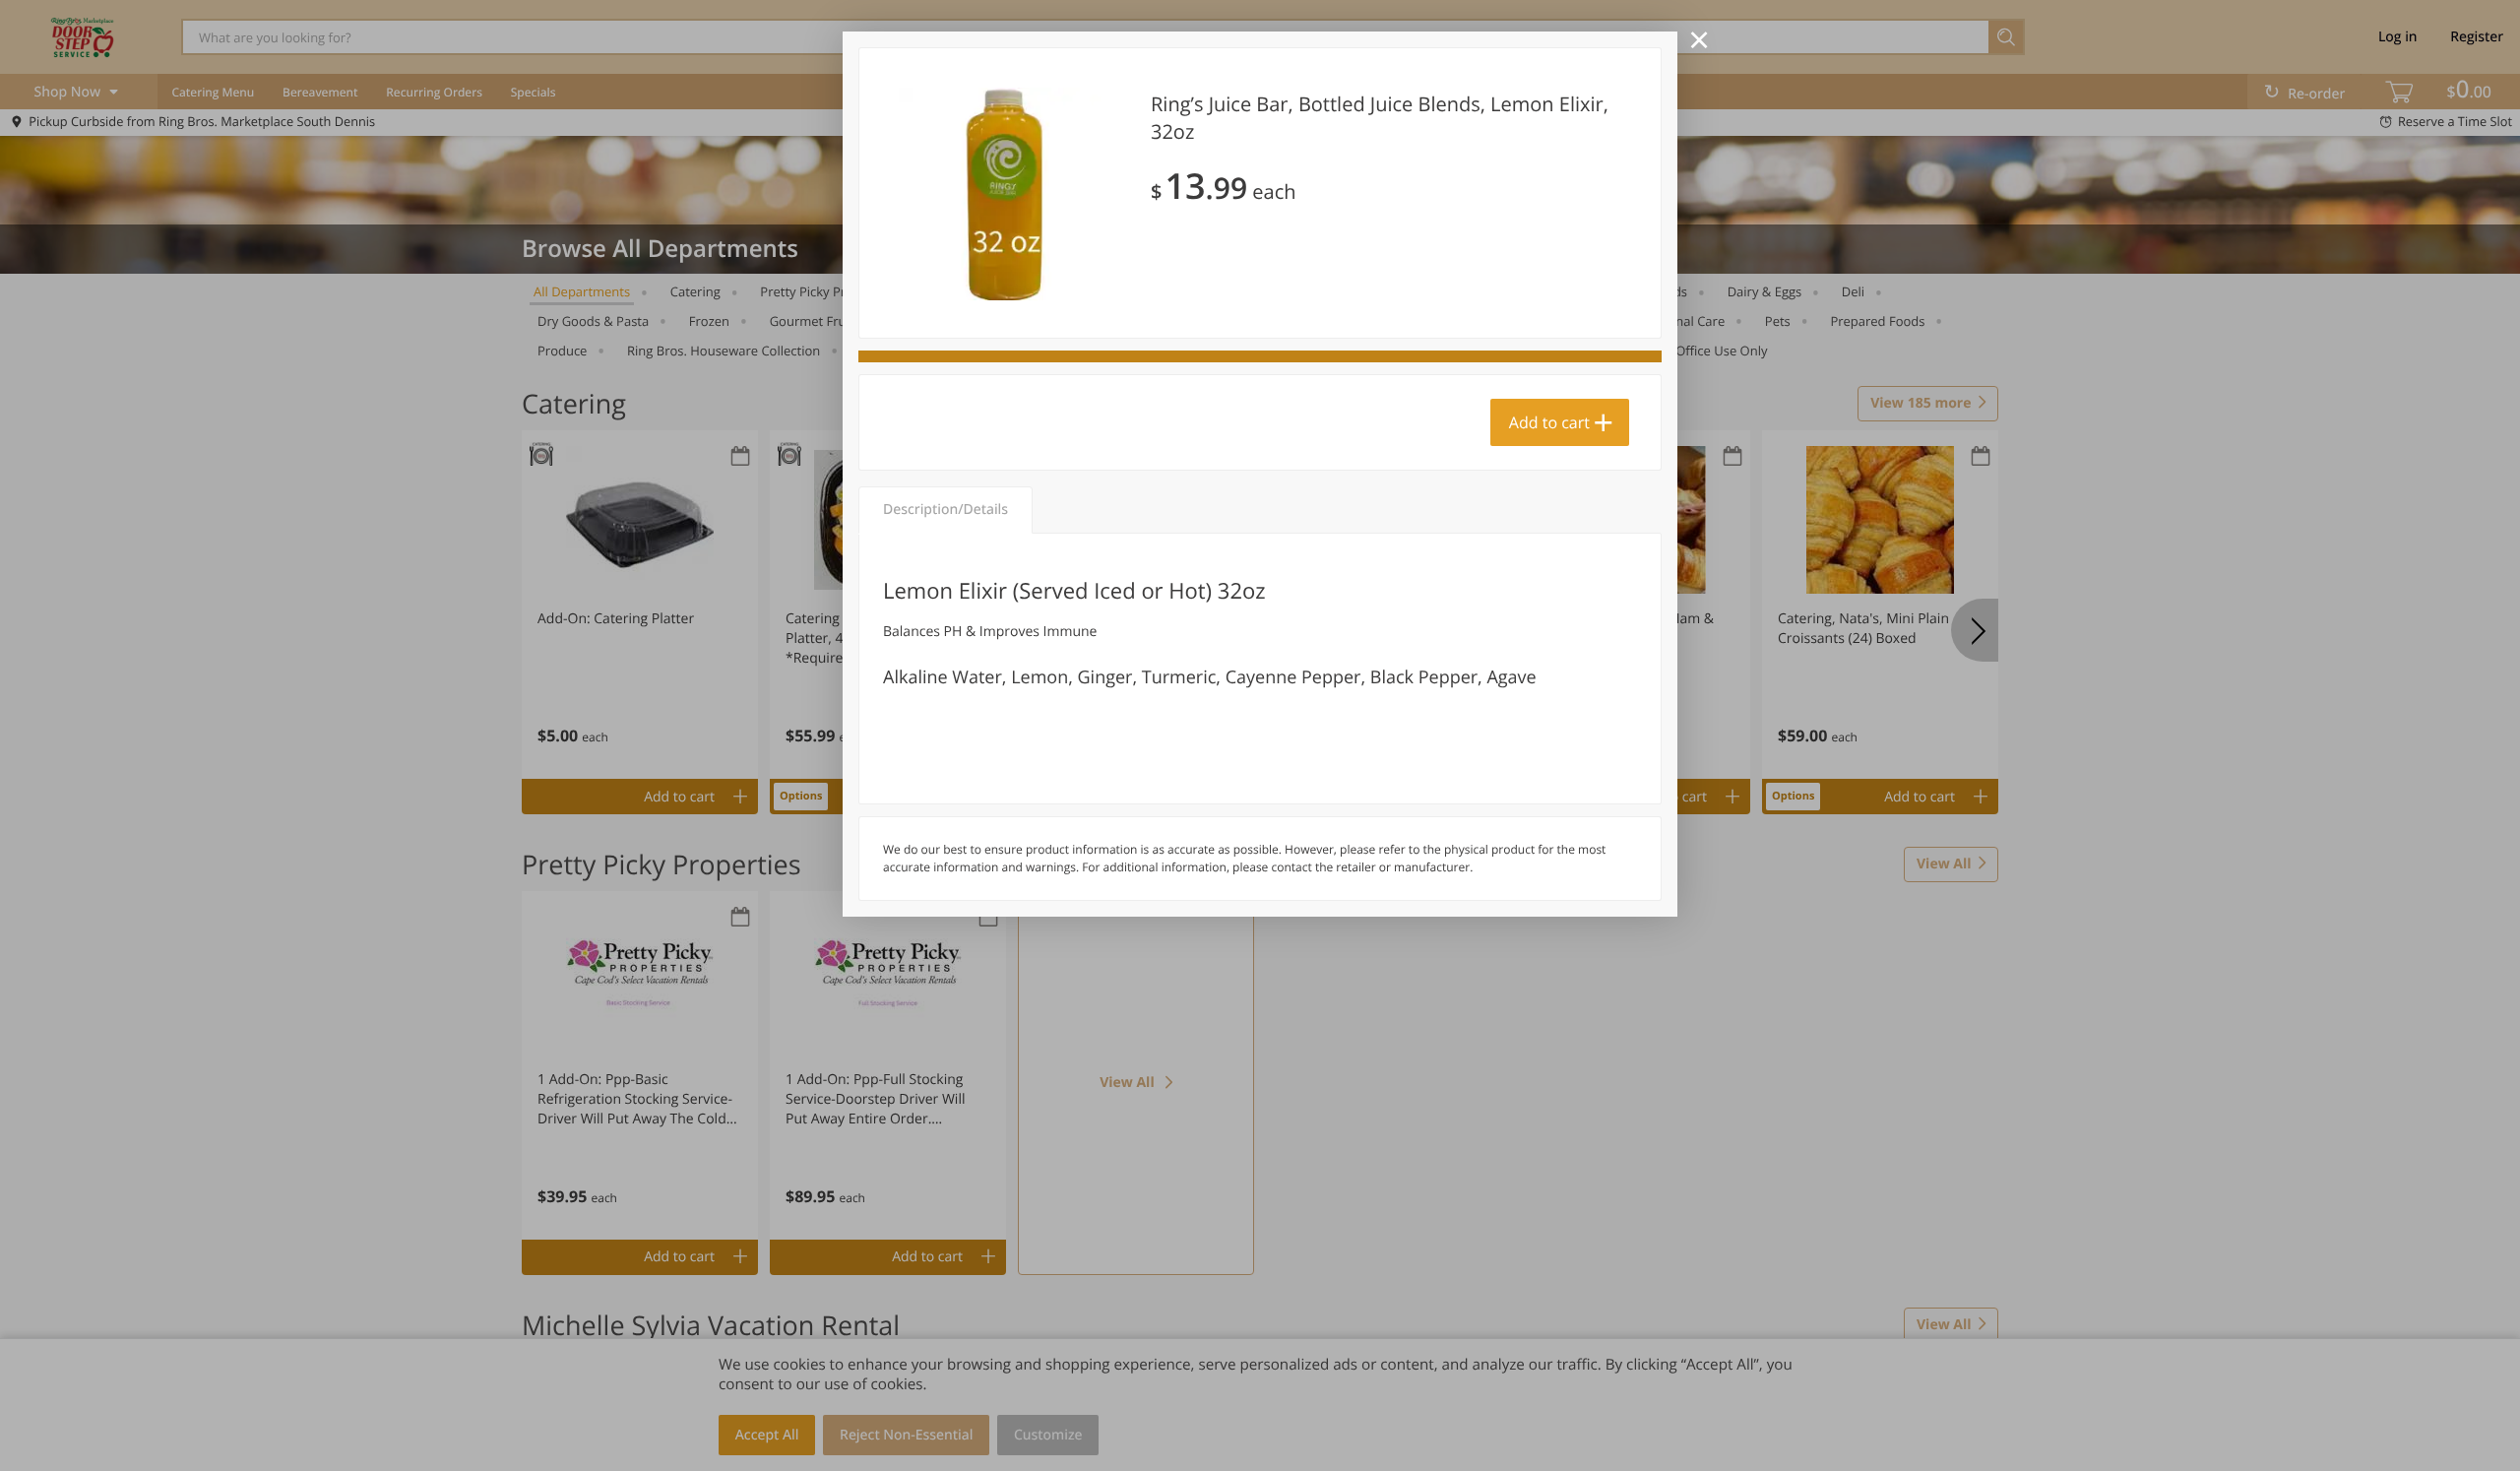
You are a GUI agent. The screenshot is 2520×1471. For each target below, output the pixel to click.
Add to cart (1549, 422)
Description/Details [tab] (945, 510)
